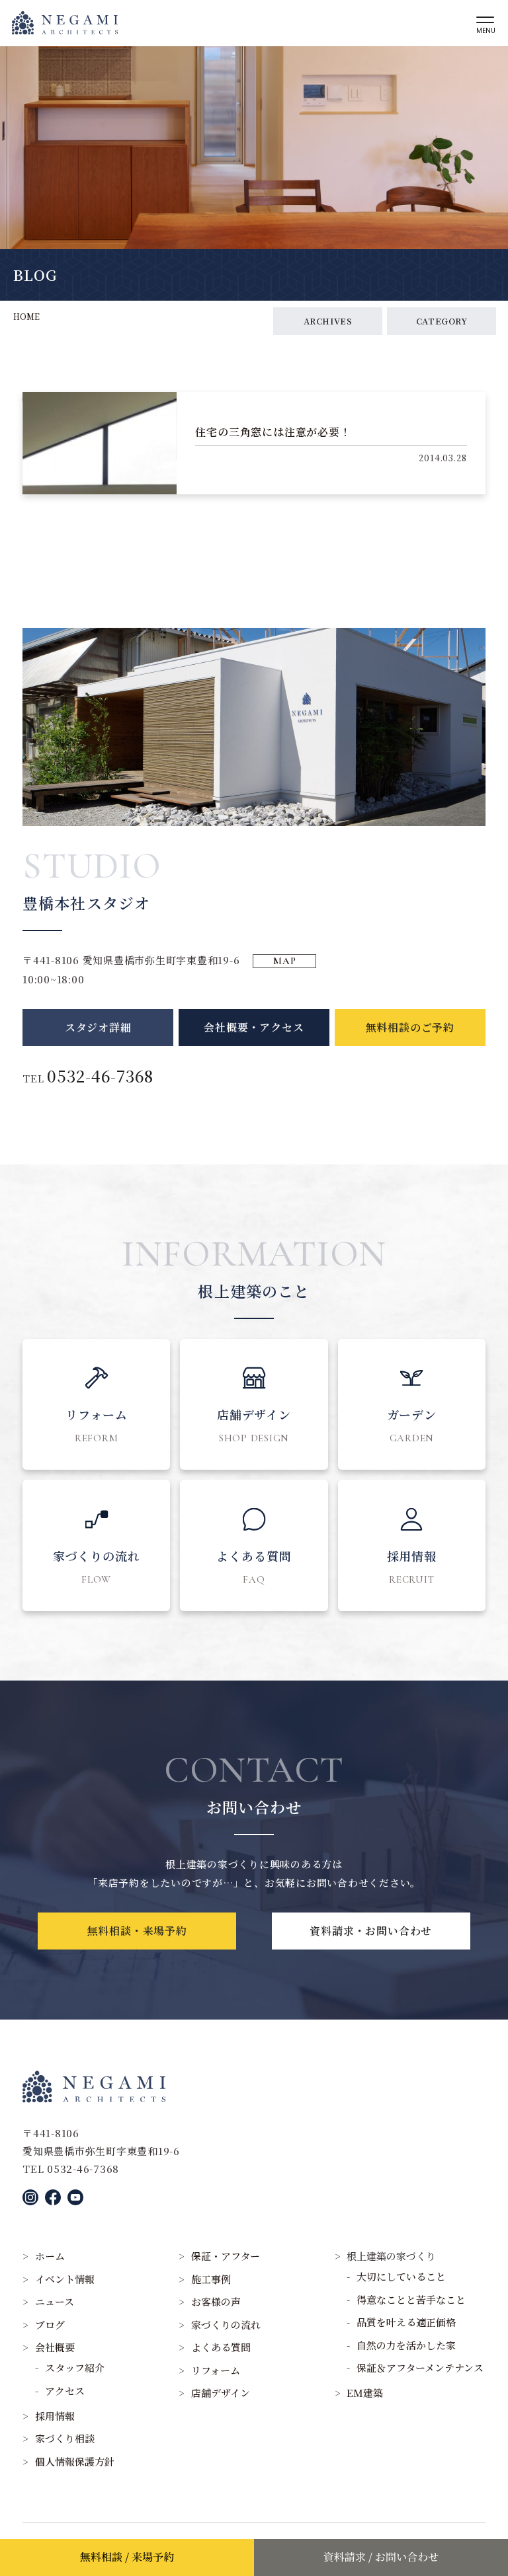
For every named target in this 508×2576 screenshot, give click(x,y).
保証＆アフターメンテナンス (420, 2368)
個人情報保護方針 (75, 2461)
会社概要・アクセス (254, 1027)
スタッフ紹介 (75, 2368)
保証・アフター (226, 2256)
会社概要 (55, 2347)
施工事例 (211, 2279)
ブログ (50, 2325)
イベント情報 (65, 2279)
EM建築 (365, 2393)
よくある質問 (221, 2347)
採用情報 (55, 2416)
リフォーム (216, 2370)
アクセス (65, 2391)
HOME (26, 316)
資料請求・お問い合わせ (371, 1931)
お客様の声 (216, 2301)
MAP (284, 961)
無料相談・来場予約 (137, 1931)
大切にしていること (401, 2276)
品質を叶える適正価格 (406, 2322)
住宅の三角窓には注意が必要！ (273, 432)
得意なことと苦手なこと (411, 2299)
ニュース (55, 2301)
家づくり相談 (65, 2438)
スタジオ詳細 (98, 1027)
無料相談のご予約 (410, 1027)
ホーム (50, 2256)
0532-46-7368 (100, 1076)
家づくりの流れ (226, 2325)
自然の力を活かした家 (406, 2345)
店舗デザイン (221, 2393)
